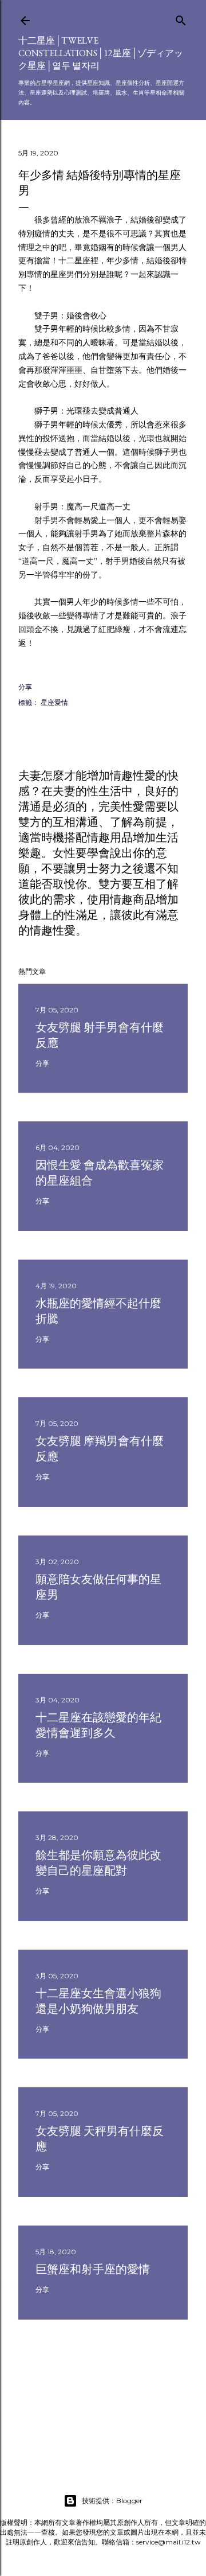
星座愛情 (54, 702)
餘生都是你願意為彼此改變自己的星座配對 (98, 1863)
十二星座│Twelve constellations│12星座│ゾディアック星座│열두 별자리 (101, 53)
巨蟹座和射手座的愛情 (93, 2269)
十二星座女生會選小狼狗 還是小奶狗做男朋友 (98, 2001)
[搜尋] (181, 18)
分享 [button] (25, 687)
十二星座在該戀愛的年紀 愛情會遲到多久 (98, 1725)
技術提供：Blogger (112, 2501)
